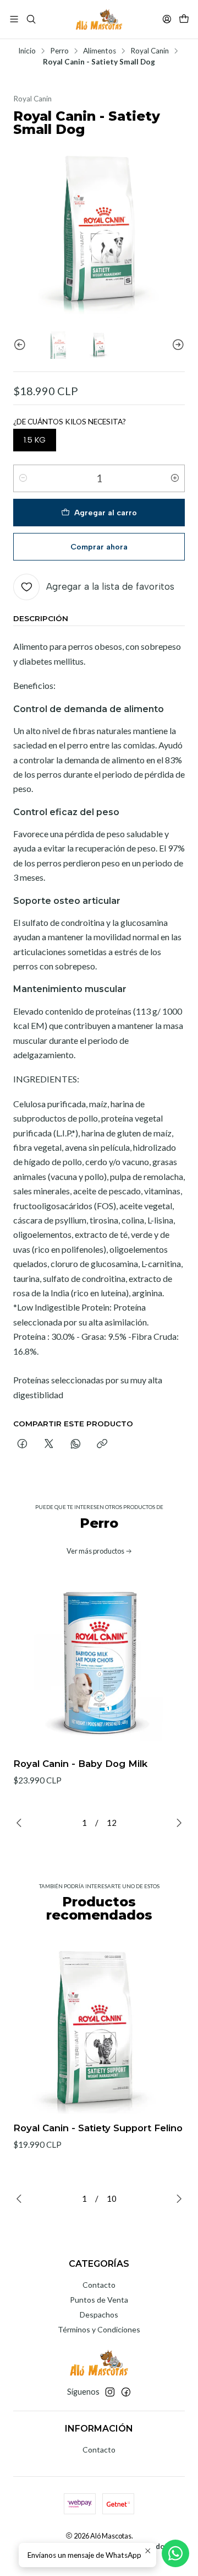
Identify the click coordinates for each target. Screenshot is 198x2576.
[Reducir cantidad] (23, 478)
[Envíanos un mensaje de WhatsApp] (175, 2553)
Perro (59, 51)
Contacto (99, 2285)
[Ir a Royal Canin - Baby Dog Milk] (99, 1663)
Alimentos (100, 51)
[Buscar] (31, 19)
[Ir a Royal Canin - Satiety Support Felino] (99, 2028)
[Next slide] (177, 345)
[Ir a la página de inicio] (99, 19)
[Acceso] (167, 19)
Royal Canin (150, 51)
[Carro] (184, 19)
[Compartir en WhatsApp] (76, 1445)
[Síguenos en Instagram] (110, 2392)
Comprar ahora (99, 547)
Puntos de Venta (99, 2300)
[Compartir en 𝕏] (49, 1445)
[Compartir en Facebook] (22, 1445)
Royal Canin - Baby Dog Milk (80, 1764)
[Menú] (14, 19)
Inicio (27, 51)
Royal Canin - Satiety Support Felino (98, 2128)
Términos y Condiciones (99, 2329)
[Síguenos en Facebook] (126, 2392)
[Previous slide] (21, 345)
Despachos (99, 2314)
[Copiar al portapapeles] (102, 1445)
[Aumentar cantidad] (175, 478)
